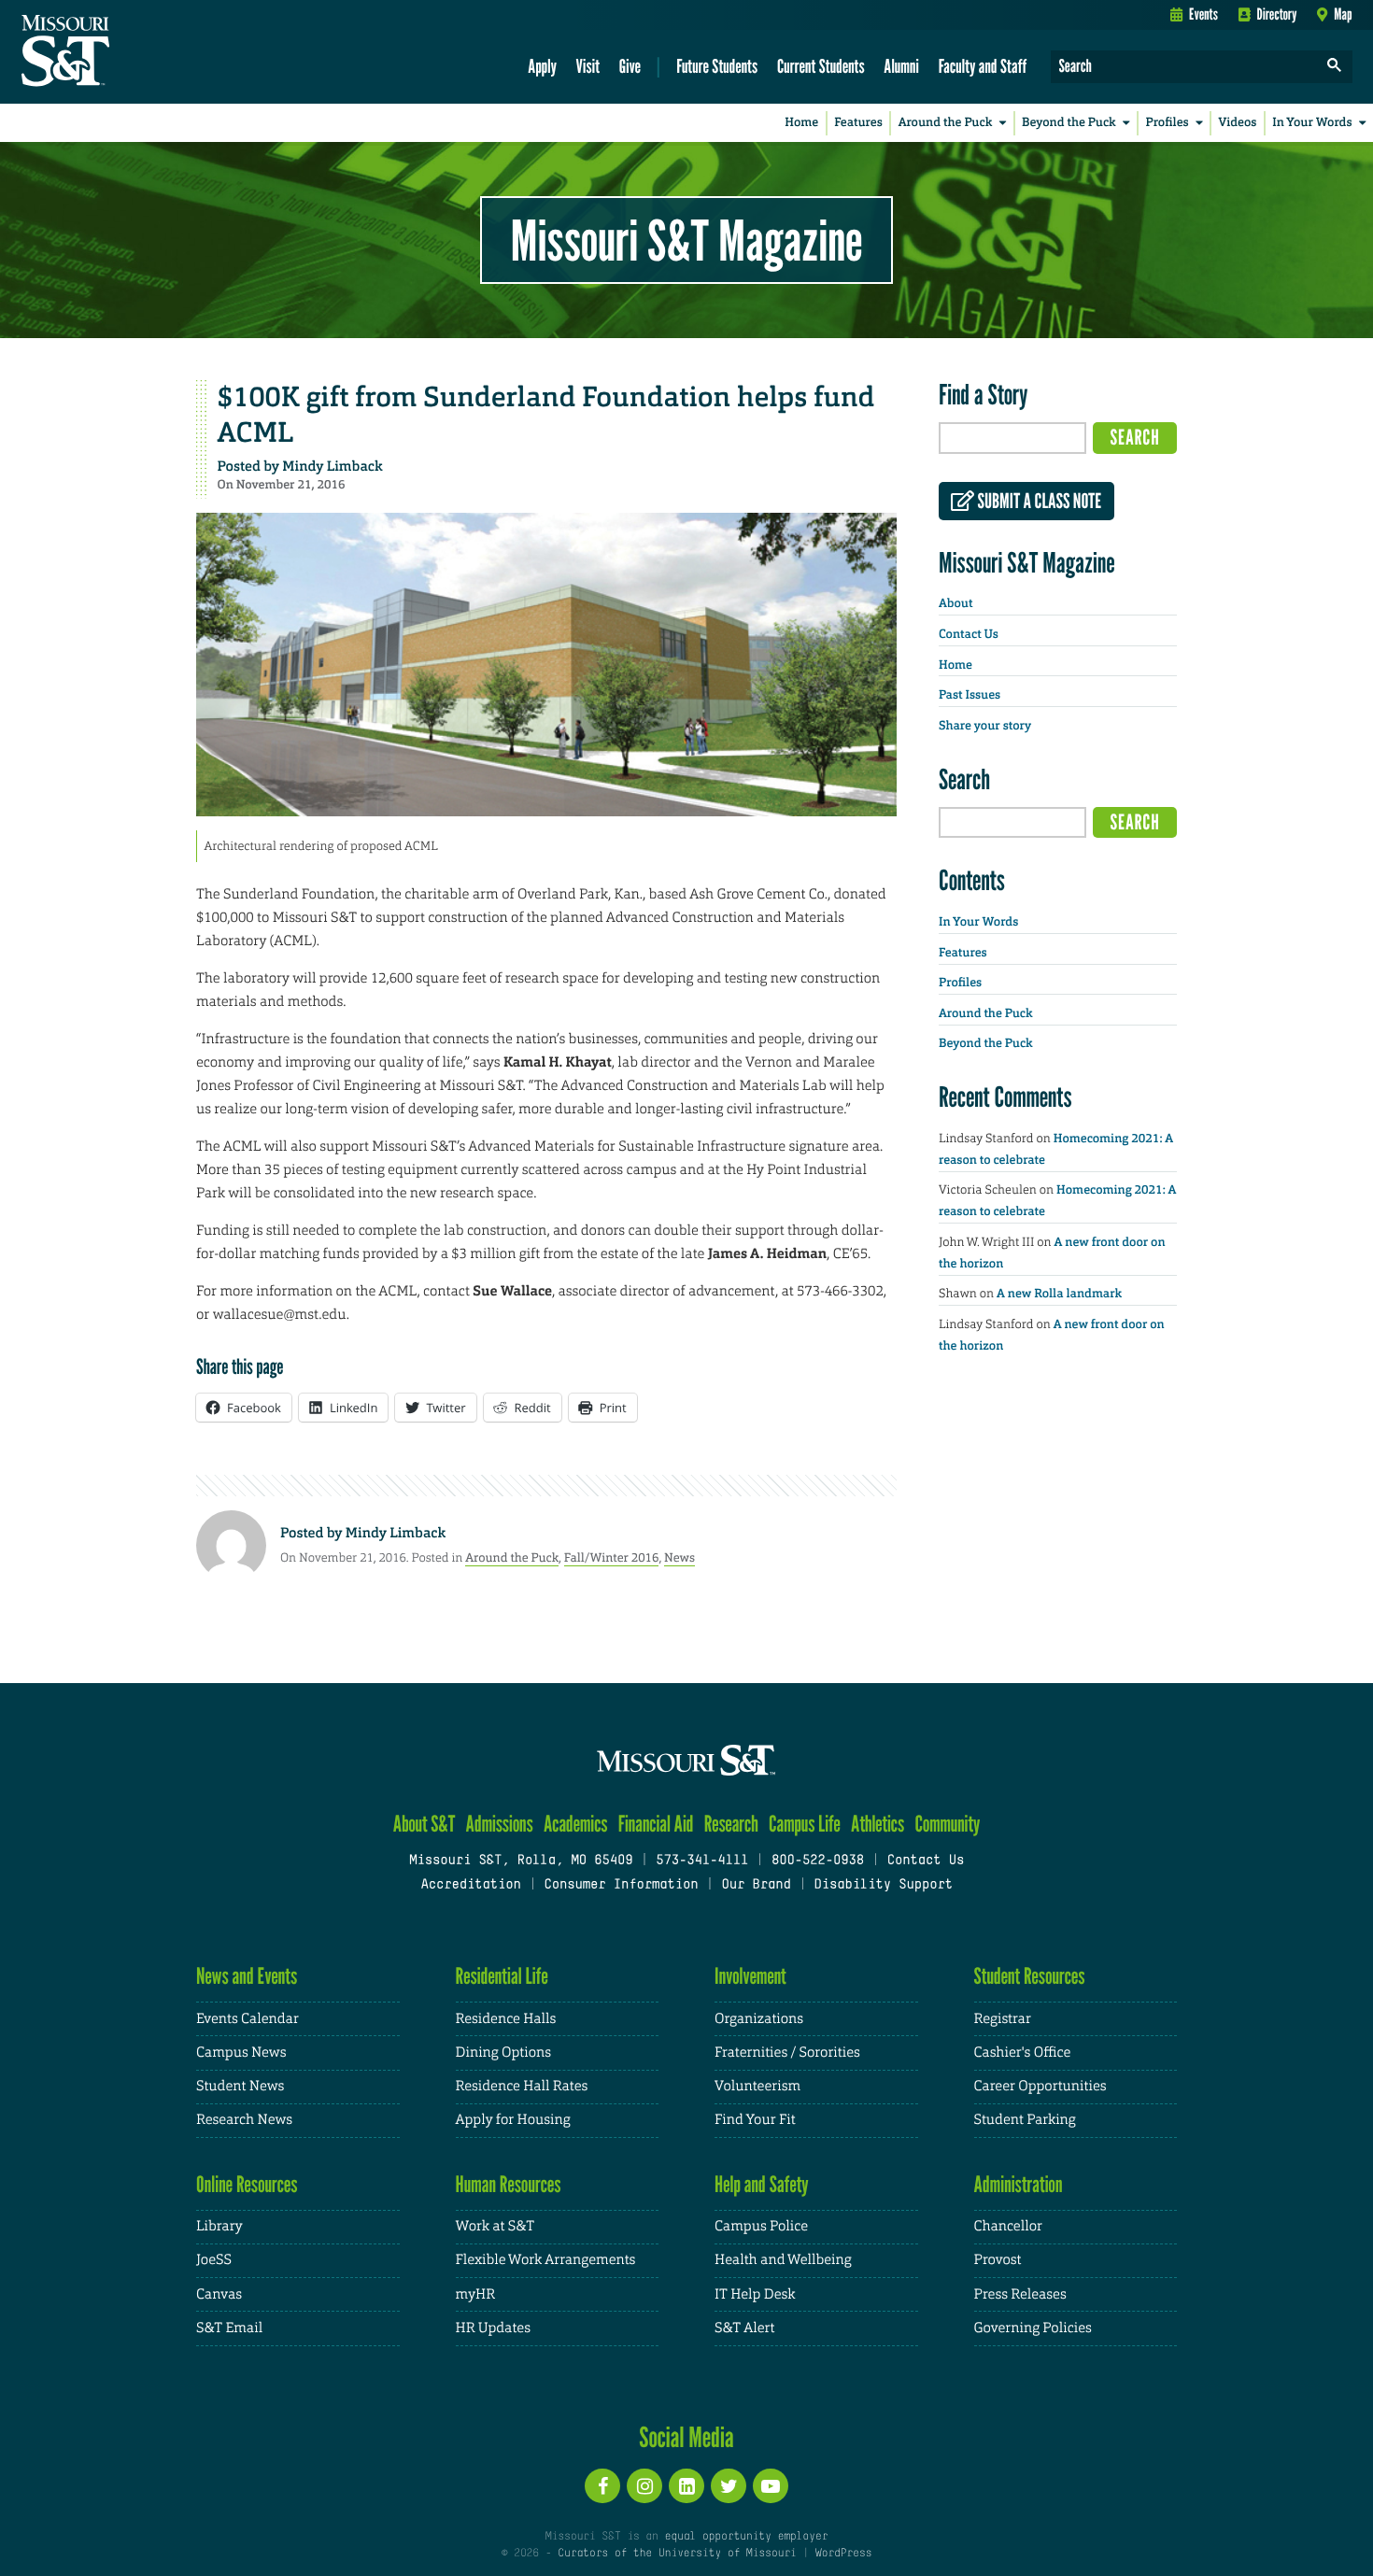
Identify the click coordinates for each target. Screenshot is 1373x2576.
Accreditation (470, 1885)
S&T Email (229, 2328)
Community (947, 1824)
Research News (244, 2120)
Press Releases (1020, 2294)
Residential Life (502, 1976)
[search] (1335, 67)
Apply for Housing (513, 2120)
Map (1343, 14)
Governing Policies (1033, 2328)
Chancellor (1008, 2226)
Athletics (878, 1824)
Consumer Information (621, 1885)
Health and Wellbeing (783, 2260)
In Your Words (1312, 123)
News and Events (247, 1976)
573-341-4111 (702, 1861)
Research (731, 1824)
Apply (542, 66)
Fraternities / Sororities (787, 2052)
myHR (476, 2294)
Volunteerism (757, 2086)
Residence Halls (506, 2019)
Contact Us (969, 635)
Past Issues (970, 695)
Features (858, 123)
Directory (1277, 14)
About (955, 604)
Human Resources (509, 2184)
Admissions (500, 1824)
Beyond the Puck (1069, 123)
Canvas (219, 2294)
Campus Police (761, 2226)
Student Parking (1025, 2120)
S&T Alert (744, 2328)
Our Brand (756, 1885)
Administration (1019, 2184)
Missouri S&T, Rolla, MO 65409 (521, 1861)
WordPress (843, 2554)
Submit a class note (1038, 502)
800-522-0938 (818, 1861)
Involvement (750, 1976)
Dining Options (503, 2052)
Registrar (1003, 2019)
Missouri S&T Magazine (686, 240)
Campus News (241, 2052)
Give (630, 66)
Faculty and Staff (983, 66)
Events (1203, 14)
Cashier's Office (1023, 2052)
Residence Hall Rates (522, 2086)
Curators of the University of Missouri (677, 2554)
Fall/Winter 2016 (612, 1557)
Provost (998, 2260)
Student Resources (1030, 1976)
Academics (576, 1824)
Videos (1238, 123)
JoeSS (214, 2260)
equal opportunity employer (746, 2537)
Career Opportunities (1040, 2086)
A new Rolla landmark (1059, 1294)
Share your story (985, 726)
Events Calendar (248, 2019)
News (679, 1557)
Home (801, 123)
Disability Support (883, 1885)
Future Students (717, 66)
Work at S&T (495, 2226)
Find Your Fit (755, 2120)
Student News (240, 2086)
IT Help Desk (755, 2294)
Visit (588, 66)
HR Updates (493, 2328)
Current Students (821, 66)
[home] (125, 52)
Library (219, 2226)
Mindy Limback (332, 466)
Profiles (1167, 123)
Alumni (901, 66)
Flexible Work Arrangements (546, 2260)
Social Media (686, 2437)
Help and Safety (762, 2184)
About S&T (425, 1824)
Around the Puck (946, 123)
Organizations (759, 2019)
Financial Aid (656, 1824)
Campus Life (805, 1824)
